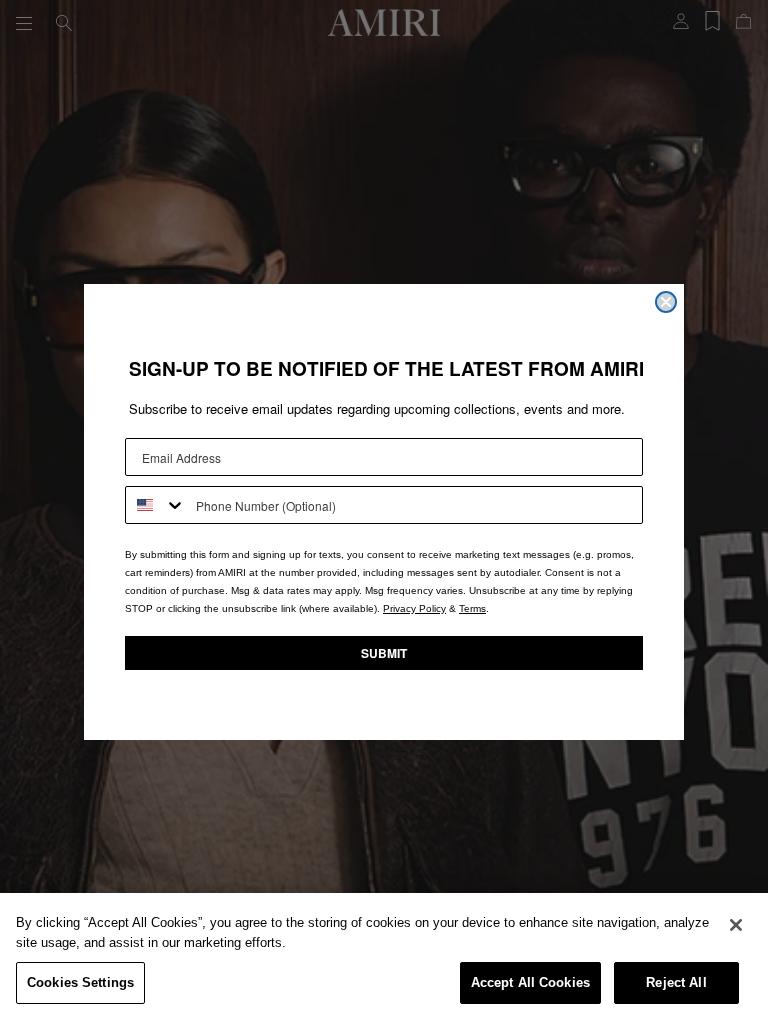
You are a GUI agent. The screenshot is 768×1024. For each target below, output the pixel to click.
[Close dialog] (666, 302)
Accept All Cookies (530, 982)
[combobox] (156, 505)
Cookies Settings (80, 982)
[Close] (736, 925)
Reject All (676, 982)
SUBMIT (384, 653)
